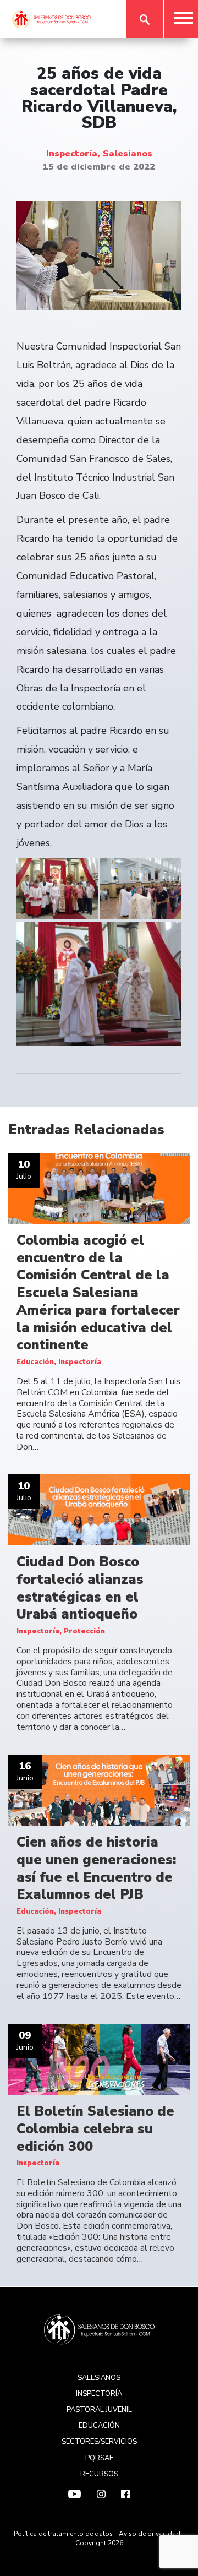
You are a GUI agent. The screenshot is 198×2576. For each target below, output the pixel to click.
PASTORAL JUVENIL (99, 2410)
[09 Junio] (99, 2059)
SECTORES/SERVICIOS (99, 2442)
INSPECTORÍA (99, 2394)
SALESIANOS (99, 2378)
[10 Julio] (99, 1188)
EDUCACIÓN (99, 2426)
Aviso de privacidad (150, 2534)
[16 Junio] (99, 1790)
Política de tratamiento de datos (63, 2534)
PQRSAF (99, 2458)
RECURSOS (99, 2474)
